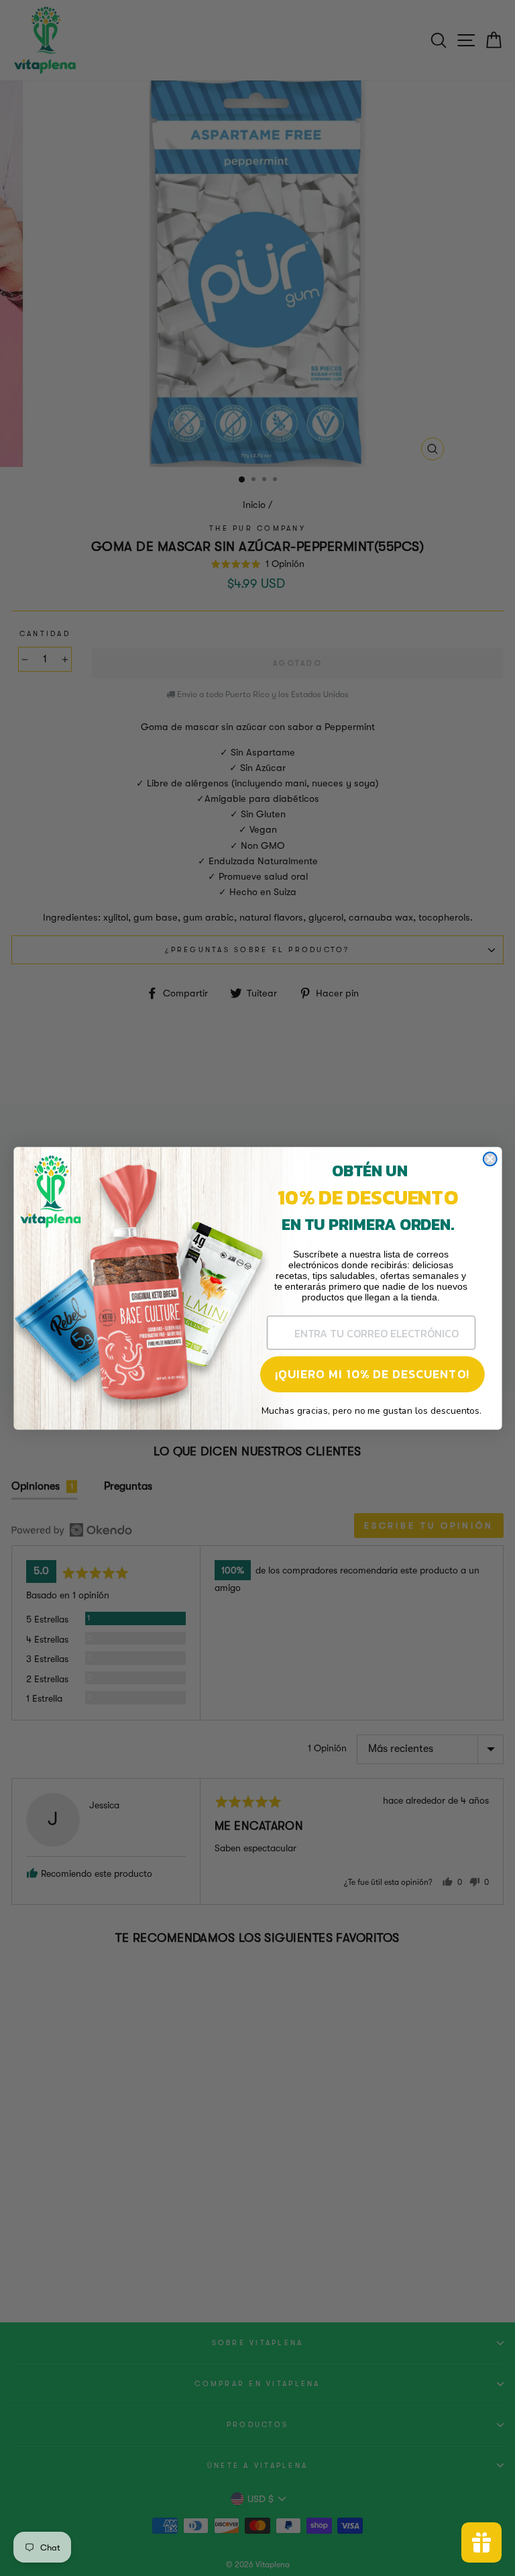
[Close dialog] (490, 1159)
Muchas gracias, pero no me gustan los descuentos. (371, 1410)
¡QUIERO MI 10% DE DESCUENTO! (372, 1374)
